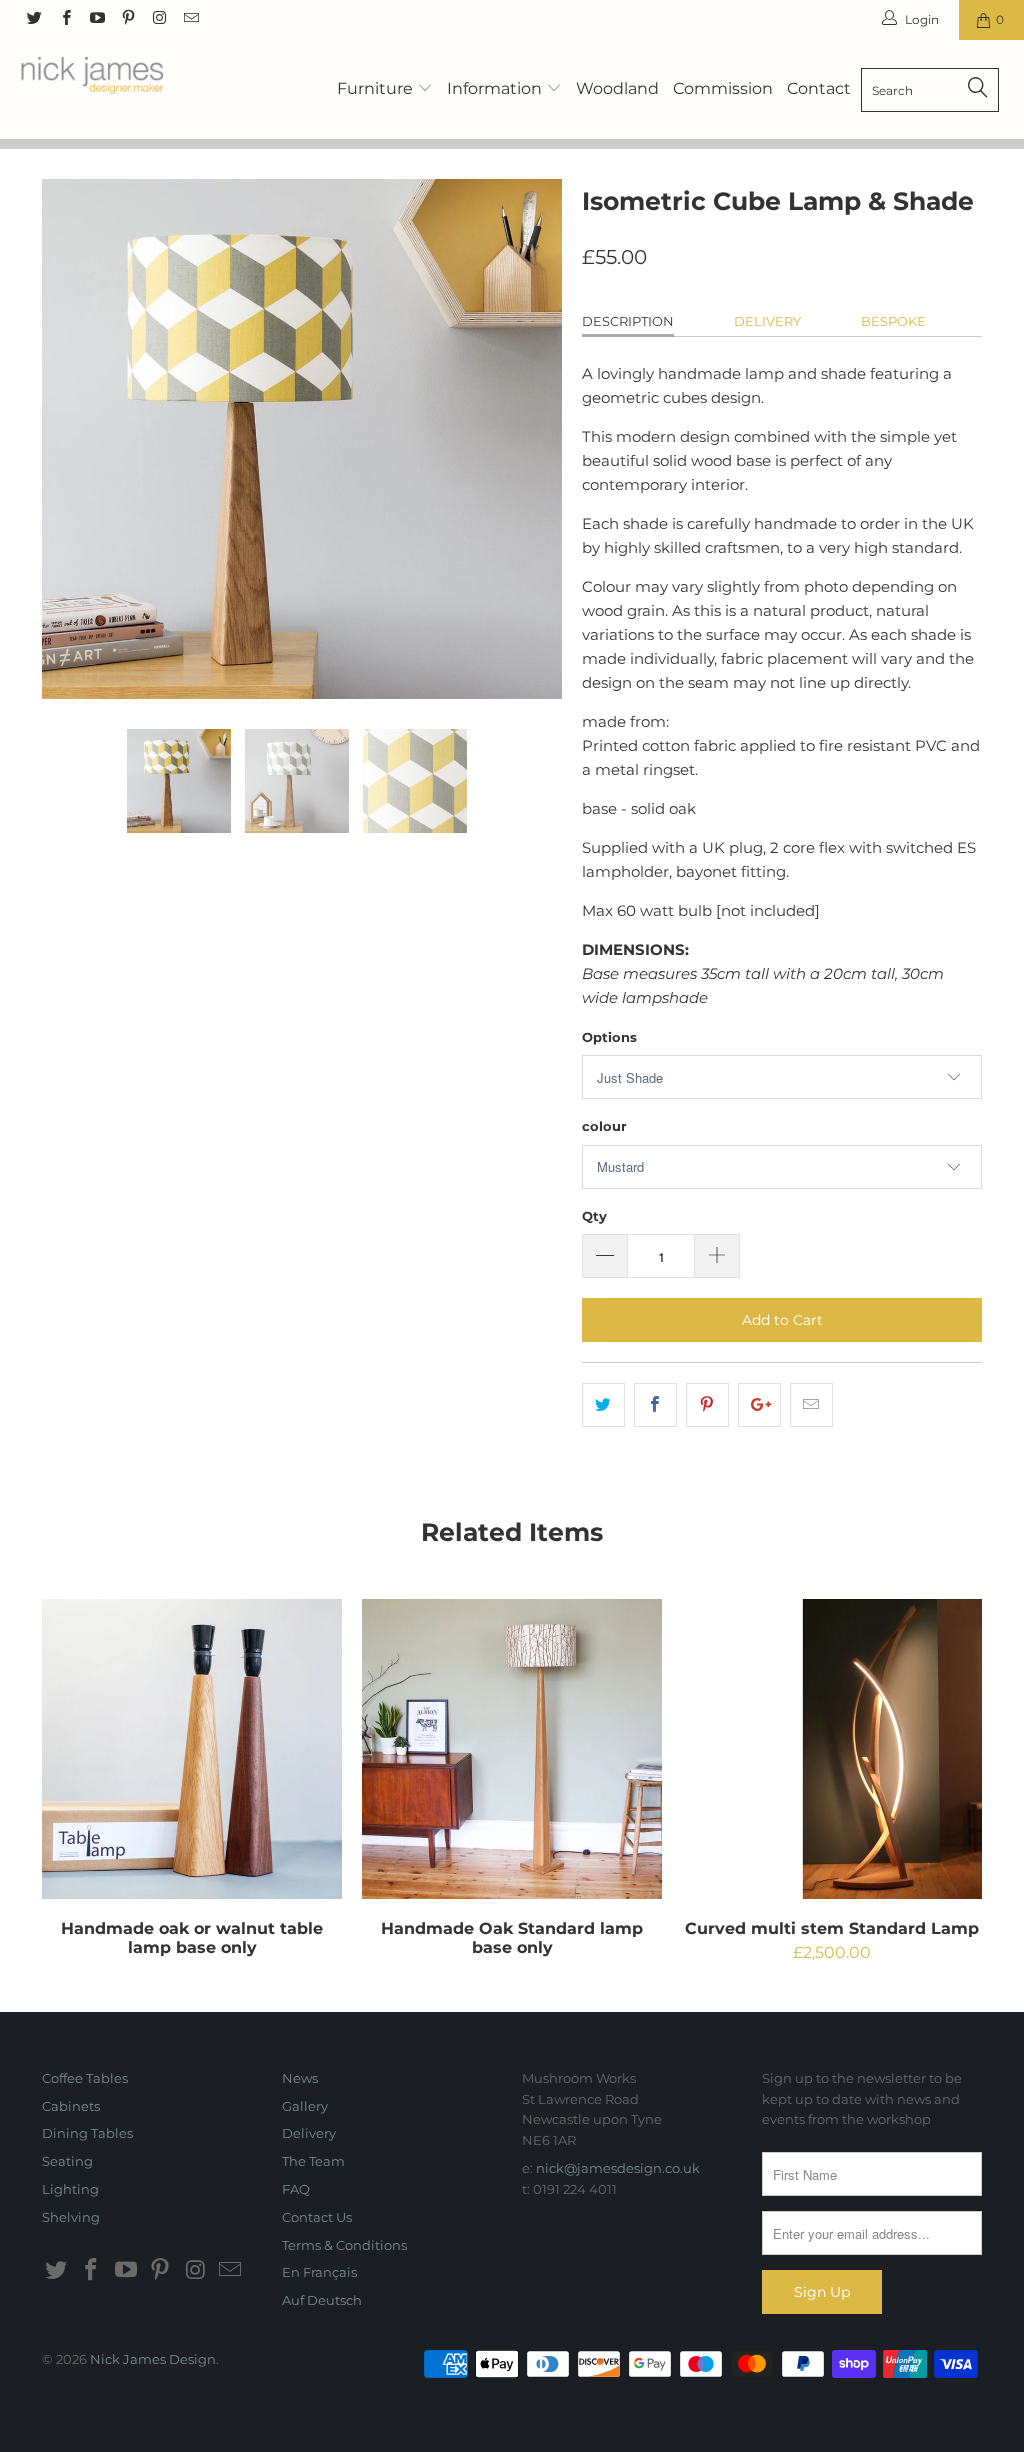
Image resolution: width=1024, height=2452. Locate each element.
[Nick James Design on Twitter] (33, 19)
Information (496, 88)
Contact (819, 88)
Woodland (617, 88)
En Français (319, 2272)
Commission (723, 88)
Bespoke (893, 321)
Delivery (767, 321)
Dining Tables (87, 2133)
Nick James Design (153, 2359)
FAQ (296, 2189)
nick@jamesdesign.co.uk (618, 2168)
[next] (534, 439)
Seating (67, 2161)
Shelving (71, 2217)
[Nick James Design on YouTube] (96, 19)
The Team (313, 2161)
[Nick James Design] (92, 78)
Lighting (70, 2189)
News (300, 2078)
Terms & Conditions (344, 2245)
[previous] (69, 439)
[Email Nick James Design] (189, 19)
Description (628, 321)
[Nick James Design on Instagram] (158, 19)
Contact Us (317, 2217)
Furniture (377, 88)
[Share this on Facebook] (655, 1405)
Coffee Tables (85, 2078)
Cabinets (71, 2106)
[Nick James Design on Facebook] (64, 19)
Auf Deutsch (322, 2300)
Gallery (305, 2106)
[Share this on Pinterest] (707, 1405)
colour (604, 1126)
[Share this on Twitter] (603, 1405)
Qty (594, 1216)
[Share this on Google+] (759, 1405)
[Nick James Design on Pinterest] (127, 19)
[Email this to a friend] (811, 1405)
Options (609, 1037)
